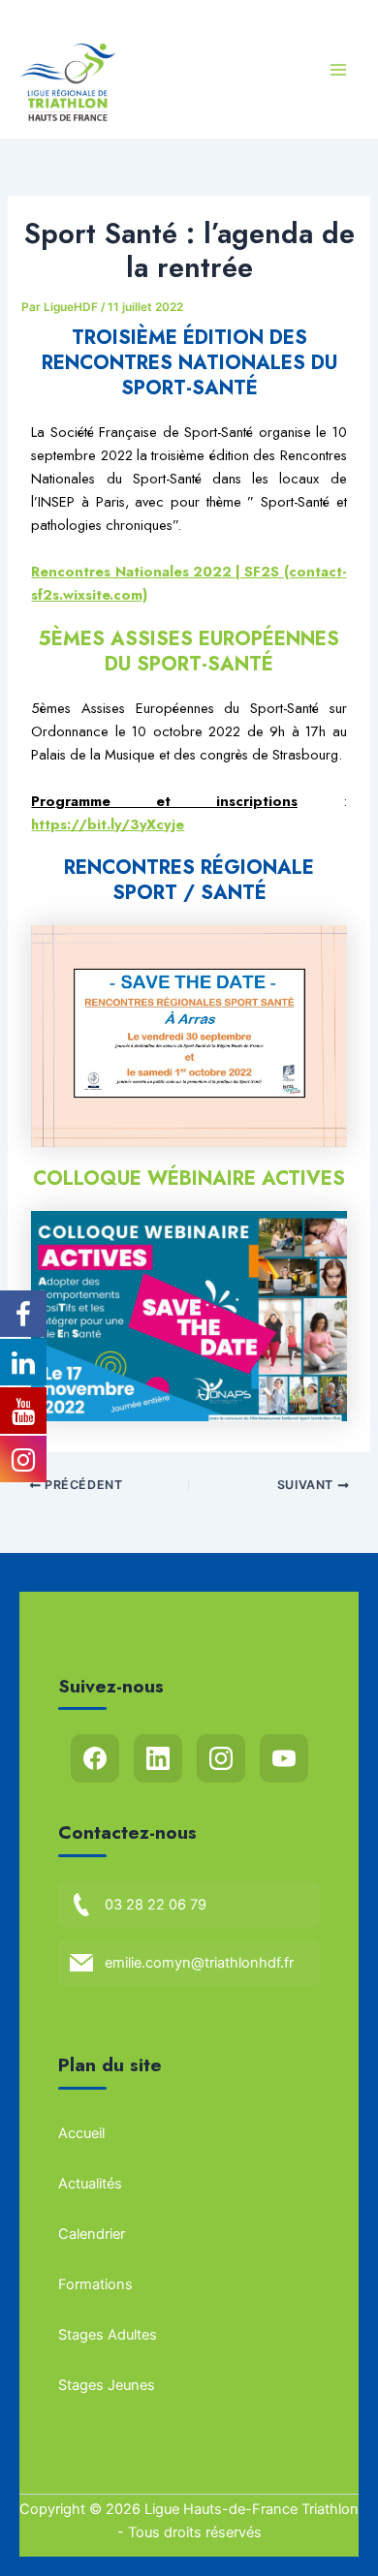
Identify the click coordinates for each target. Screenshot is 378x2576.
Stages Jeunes (107, 2385)
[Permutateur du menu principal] (338, 70)
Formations (95, 2284)
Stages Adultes (108, 2335)
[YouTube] (284, 1758)
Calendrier (92, 2234)
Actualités (90, 2184)
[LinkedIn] (158, 1758)
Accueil (81, 2133)
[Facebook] (95, 1758)
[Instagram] (221, 1758)
